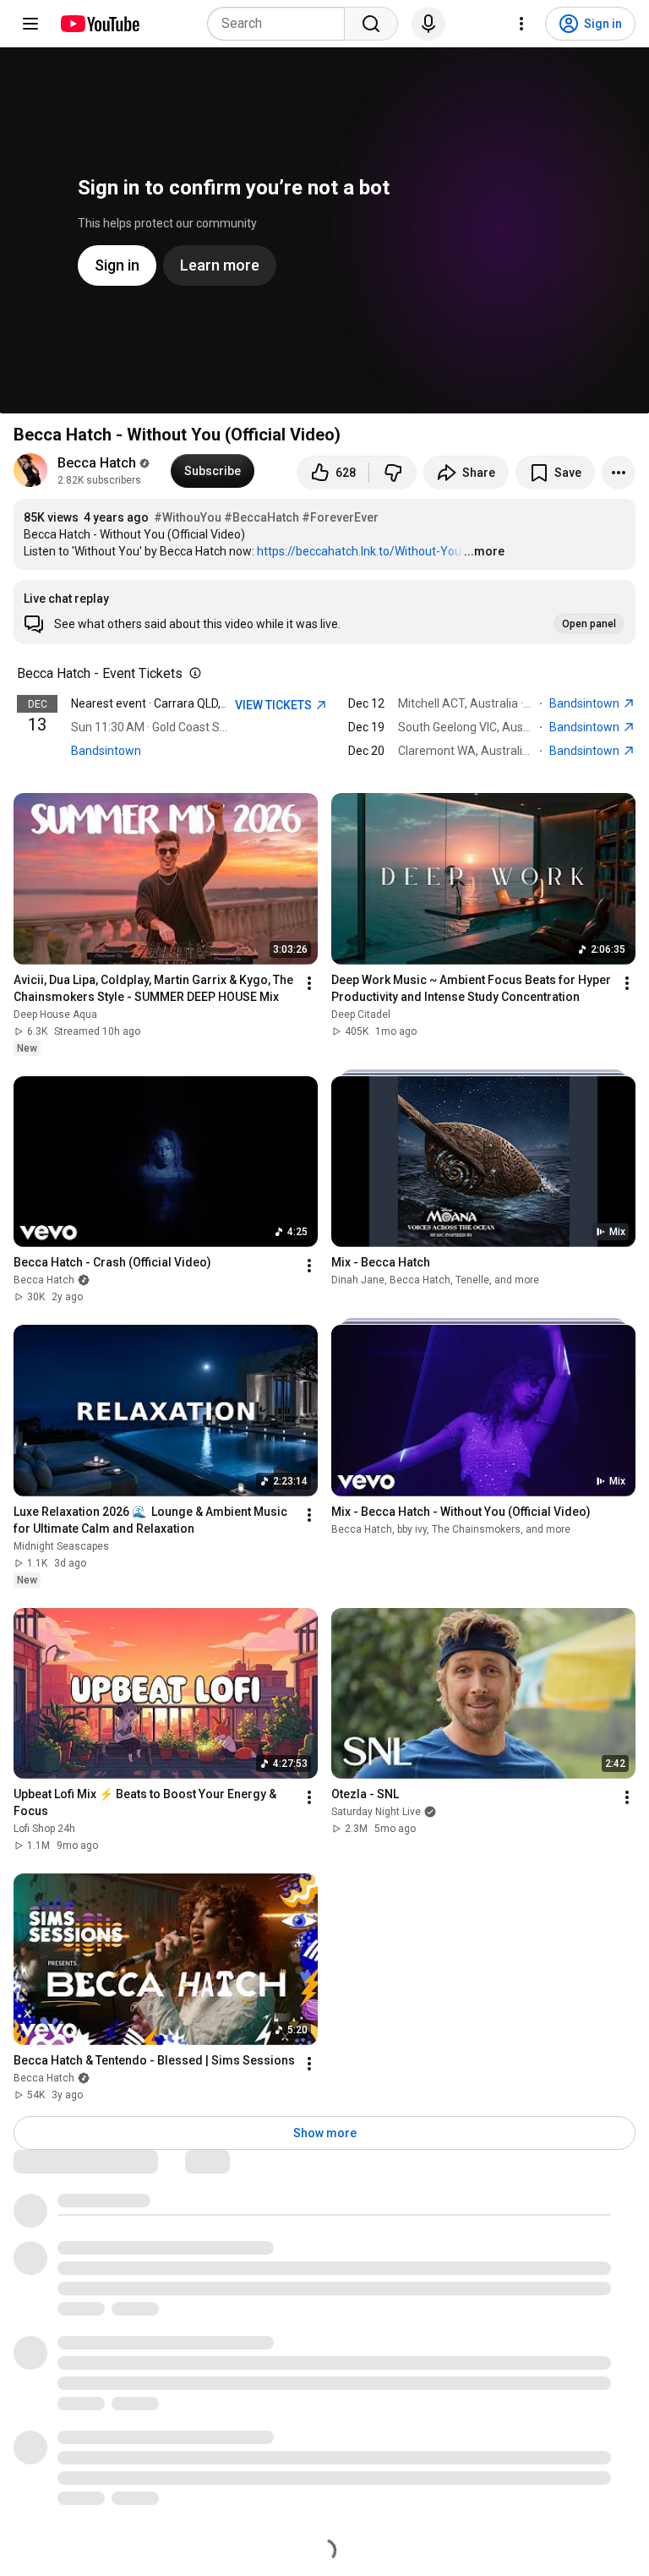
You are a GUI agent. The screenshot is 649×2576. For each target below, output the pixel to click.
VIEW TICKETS (275, 705)
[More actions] (619, 473)
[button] (324, 612)
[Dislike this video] (393, 473)
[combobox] (281, 24)
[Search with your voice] (428, 24)
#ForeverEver (340, 517)
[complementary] (192, 674)
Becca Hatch (97, 463)
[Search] (371, 24)
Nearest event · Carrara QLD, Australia (171, 703)
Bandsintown (106, 751)
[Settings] (521, 24)
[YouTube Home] (99, 24)
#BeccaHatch (262, 517)
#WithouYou (188, 517)
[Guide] (30, 24)
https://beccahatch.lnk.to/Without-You (359, 551)
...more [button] (484, 551)
